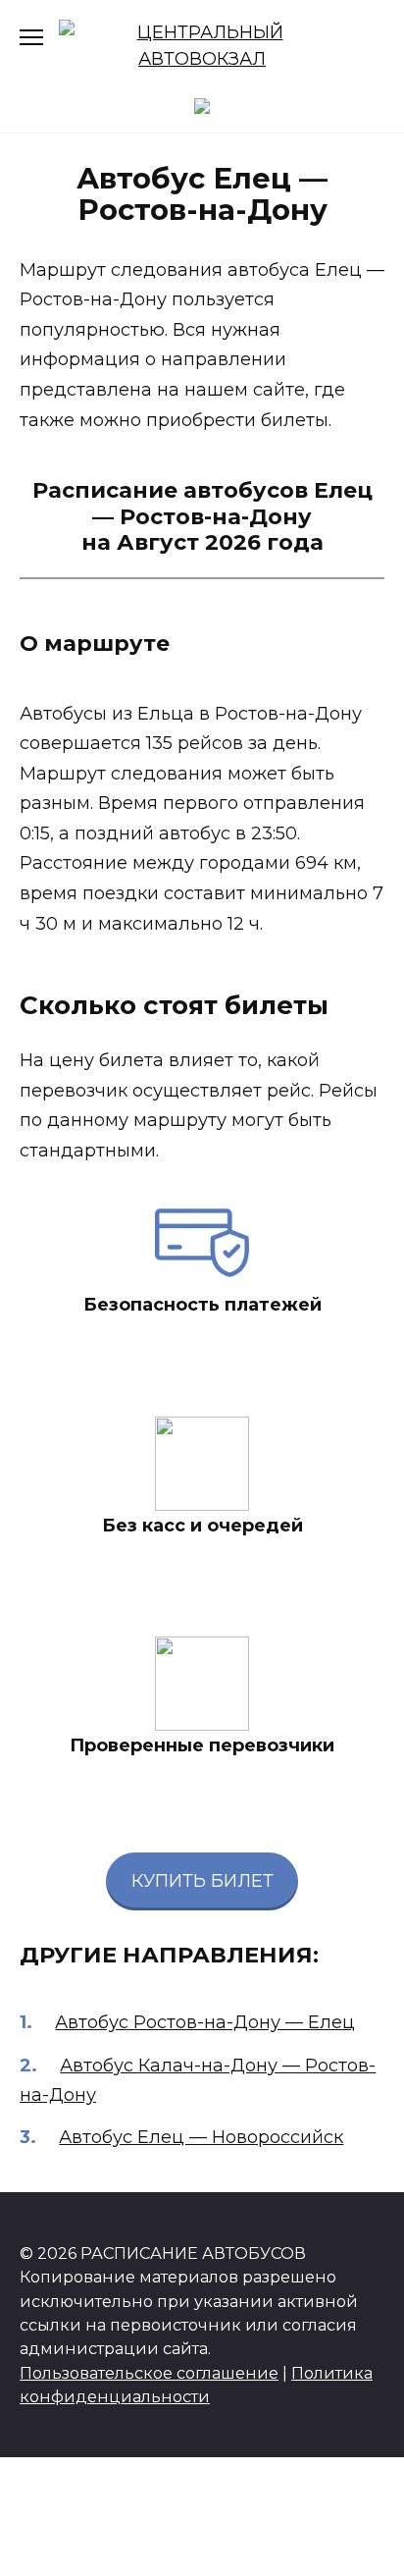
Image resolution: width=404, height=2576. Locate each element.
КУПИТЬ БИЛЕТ (202, 1881)
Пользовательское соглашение (149, 2373)
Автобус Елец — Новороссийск (201, 2137)
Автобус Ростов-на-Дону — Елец (205, 2022)
